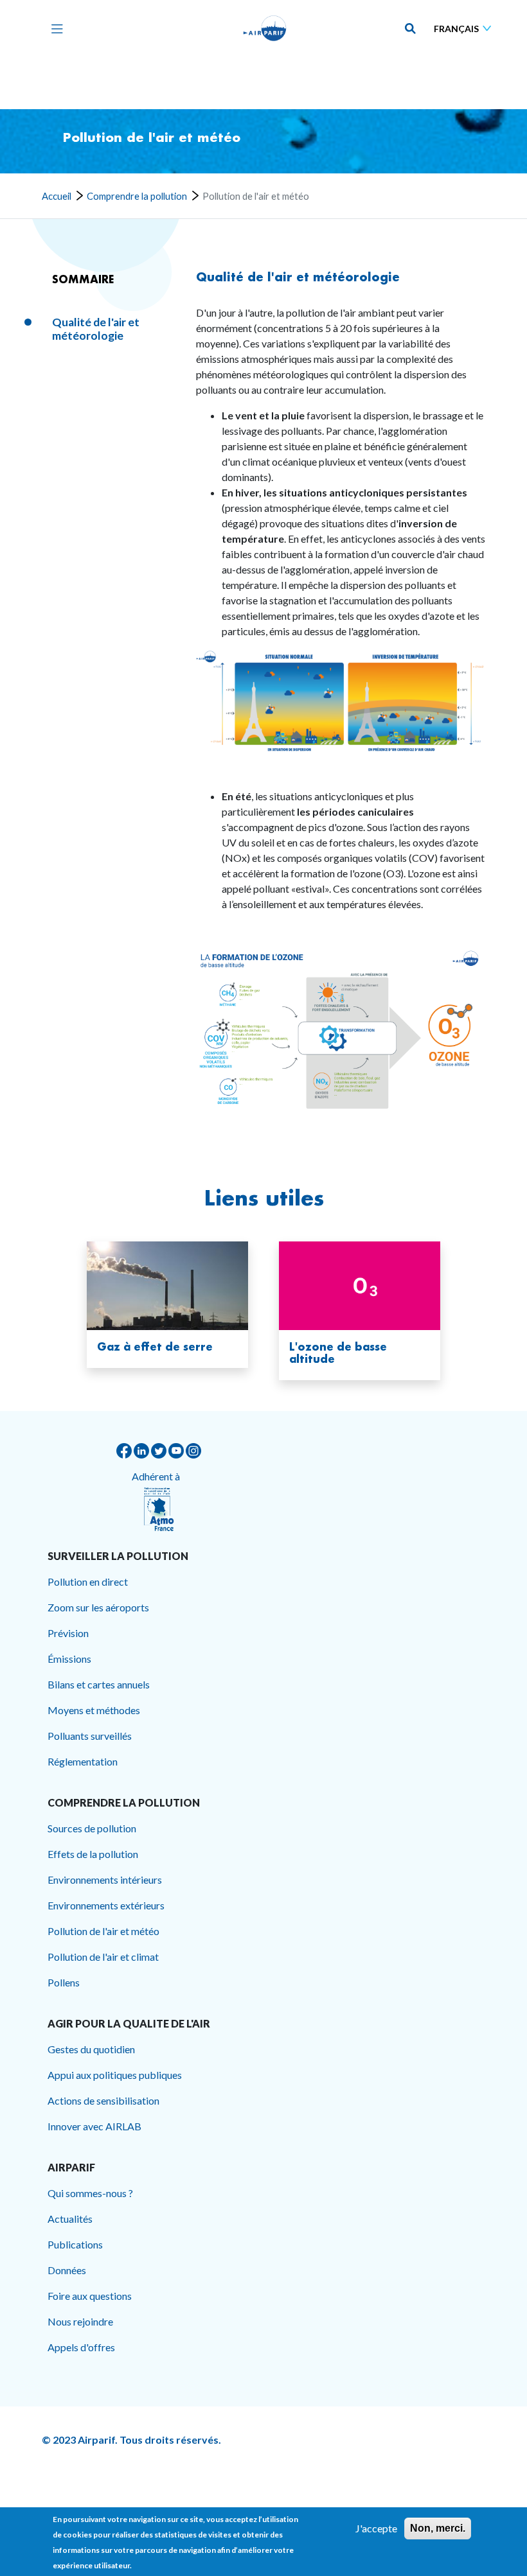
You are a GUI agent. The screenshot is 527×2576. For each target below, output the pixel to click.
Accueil (57, 196)
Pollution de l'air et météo (103, 1931)
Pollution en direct (88, 1582)
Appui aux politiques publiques (115, 2075)
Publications (75, 2244)
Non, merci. (438, 2528)
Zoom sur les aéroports (98, 1607)
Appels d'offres (81, 2347)
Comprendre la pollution (137, 196)
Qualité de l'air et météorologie (298, 277)
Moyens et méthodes (94, 1710)
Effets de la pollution (93, 1854)
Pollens (64, 1982)
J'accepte (376, 2528)
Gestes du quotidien (91, 2049)
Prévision (68, 1633)
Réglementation (83, 1761)
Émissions (69, 1659)
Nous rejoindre (80, 2321)
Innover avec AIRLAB (94, 2126)
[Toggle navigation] (54, 28)
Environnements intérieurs (105, 1879)
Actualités (70, 2219)
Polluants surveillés (90, 1736)
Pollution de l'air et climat (103, 1957)
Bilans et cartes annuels (99, 1684)
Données (67, 2270)
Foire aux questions (90, 2296)
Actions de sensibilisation (103, 2100)
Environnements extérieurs (106, 1905)
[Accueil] (265, 28)
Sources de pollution (92, 1828)
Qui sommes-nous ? (90, 2193)
